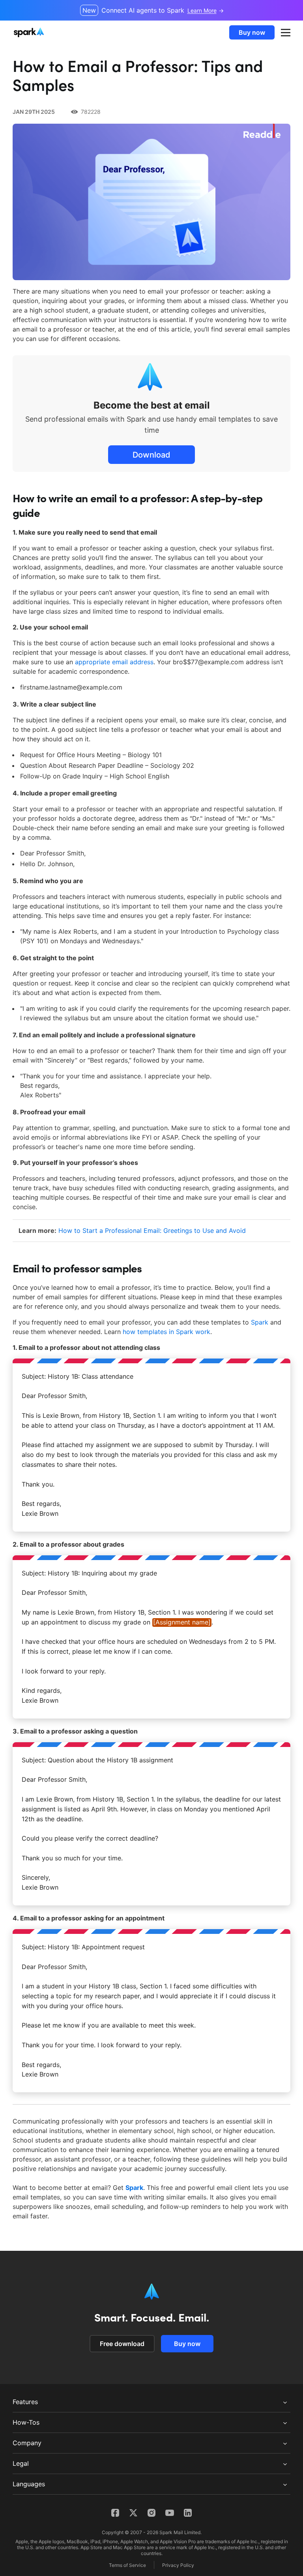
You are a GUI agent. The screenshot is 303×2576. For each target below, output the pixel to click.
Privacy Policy (178, 2565)
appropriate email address (114, 662)
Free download (122, 2344)
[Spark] (30, 32)
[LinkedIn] (188, 2513)
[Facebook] (115, 2513)
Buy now (252, 32)
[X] (133, 2513)
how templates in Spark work (166, 1332)
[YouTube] (170, 2513)
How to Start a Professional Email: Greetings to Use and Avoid (152, 1231)
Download (151, 455)
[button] (286, 32)
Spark (260, 1322)
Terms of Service (127, 2565)
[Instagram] (151, 2513)
